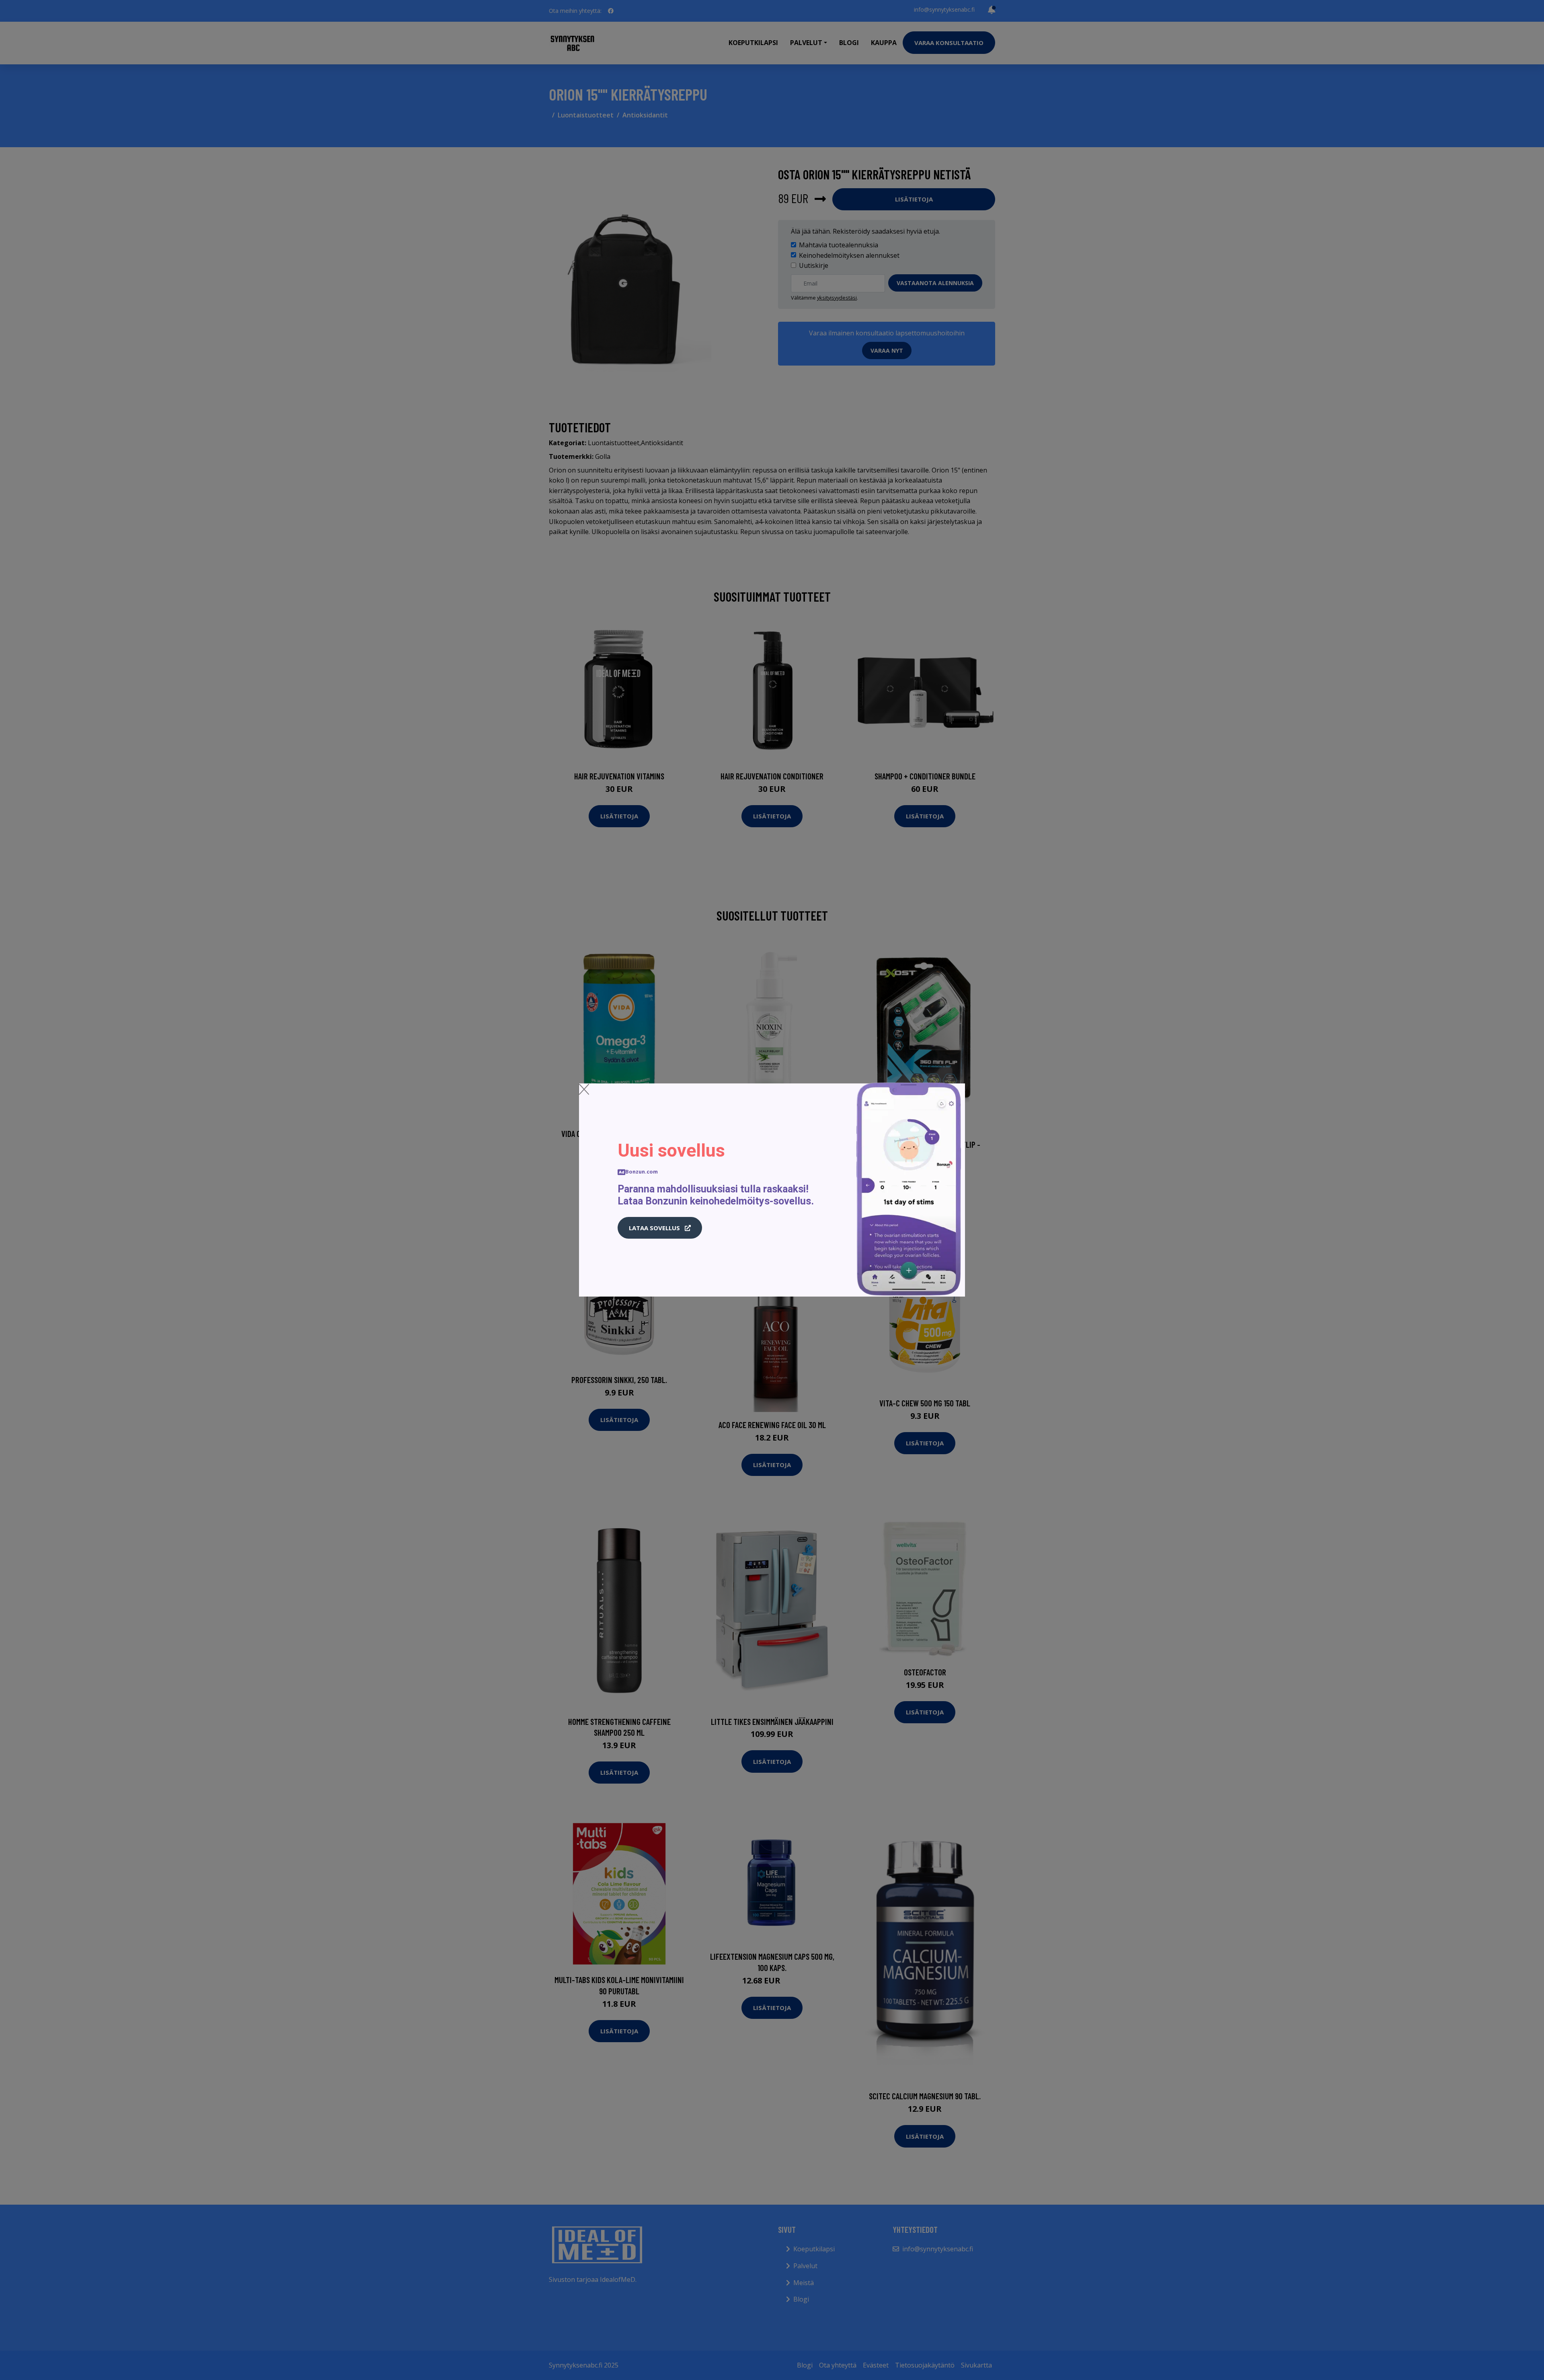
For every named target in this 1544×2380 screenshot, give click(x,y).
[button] (660, 1228)
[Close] (584, 1089)
